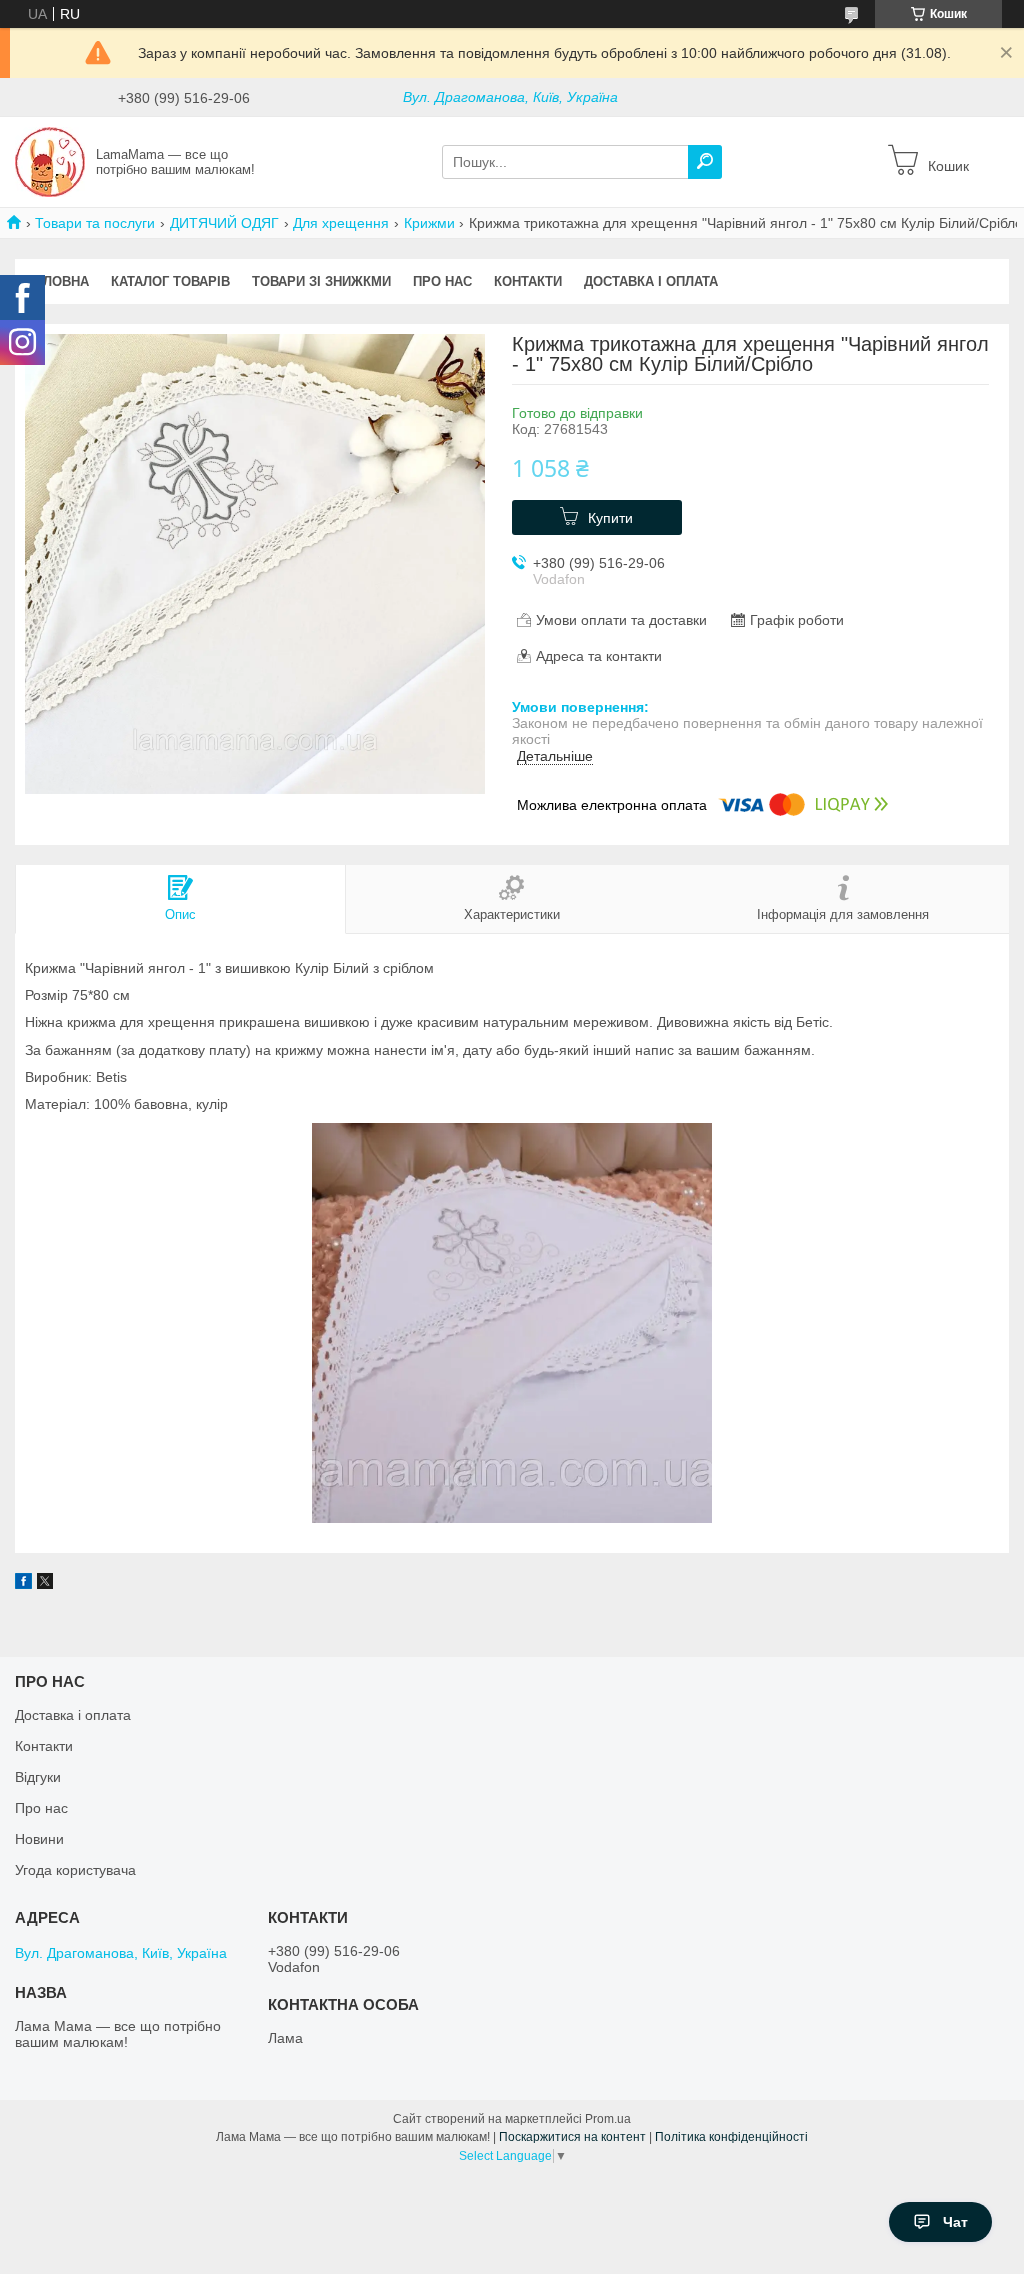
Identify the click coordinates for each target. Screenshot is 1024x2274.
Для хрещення (341, 223)
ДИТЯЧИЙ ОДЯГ (224, 223)
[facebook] (23, 1584)
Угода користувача (75, 1870)
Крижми (429, 223)
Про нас (442, 281)
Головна (57, 281)
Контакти (528, 281)
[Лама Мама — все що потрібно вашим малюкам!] (50, 161)
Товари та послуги (95, 223)
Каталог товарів (170, 281)
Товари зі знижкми (321, 281)
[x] (45, 1584)
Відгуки (38, 1777)
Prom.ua (608, 2119)
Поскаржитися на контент (572, 2137)
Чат (955, 2222)
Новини (39, 1839)
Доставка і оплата (651, 281)
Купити (610, 518)
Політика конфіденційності (731, 2137)
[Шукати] (705, 162)
